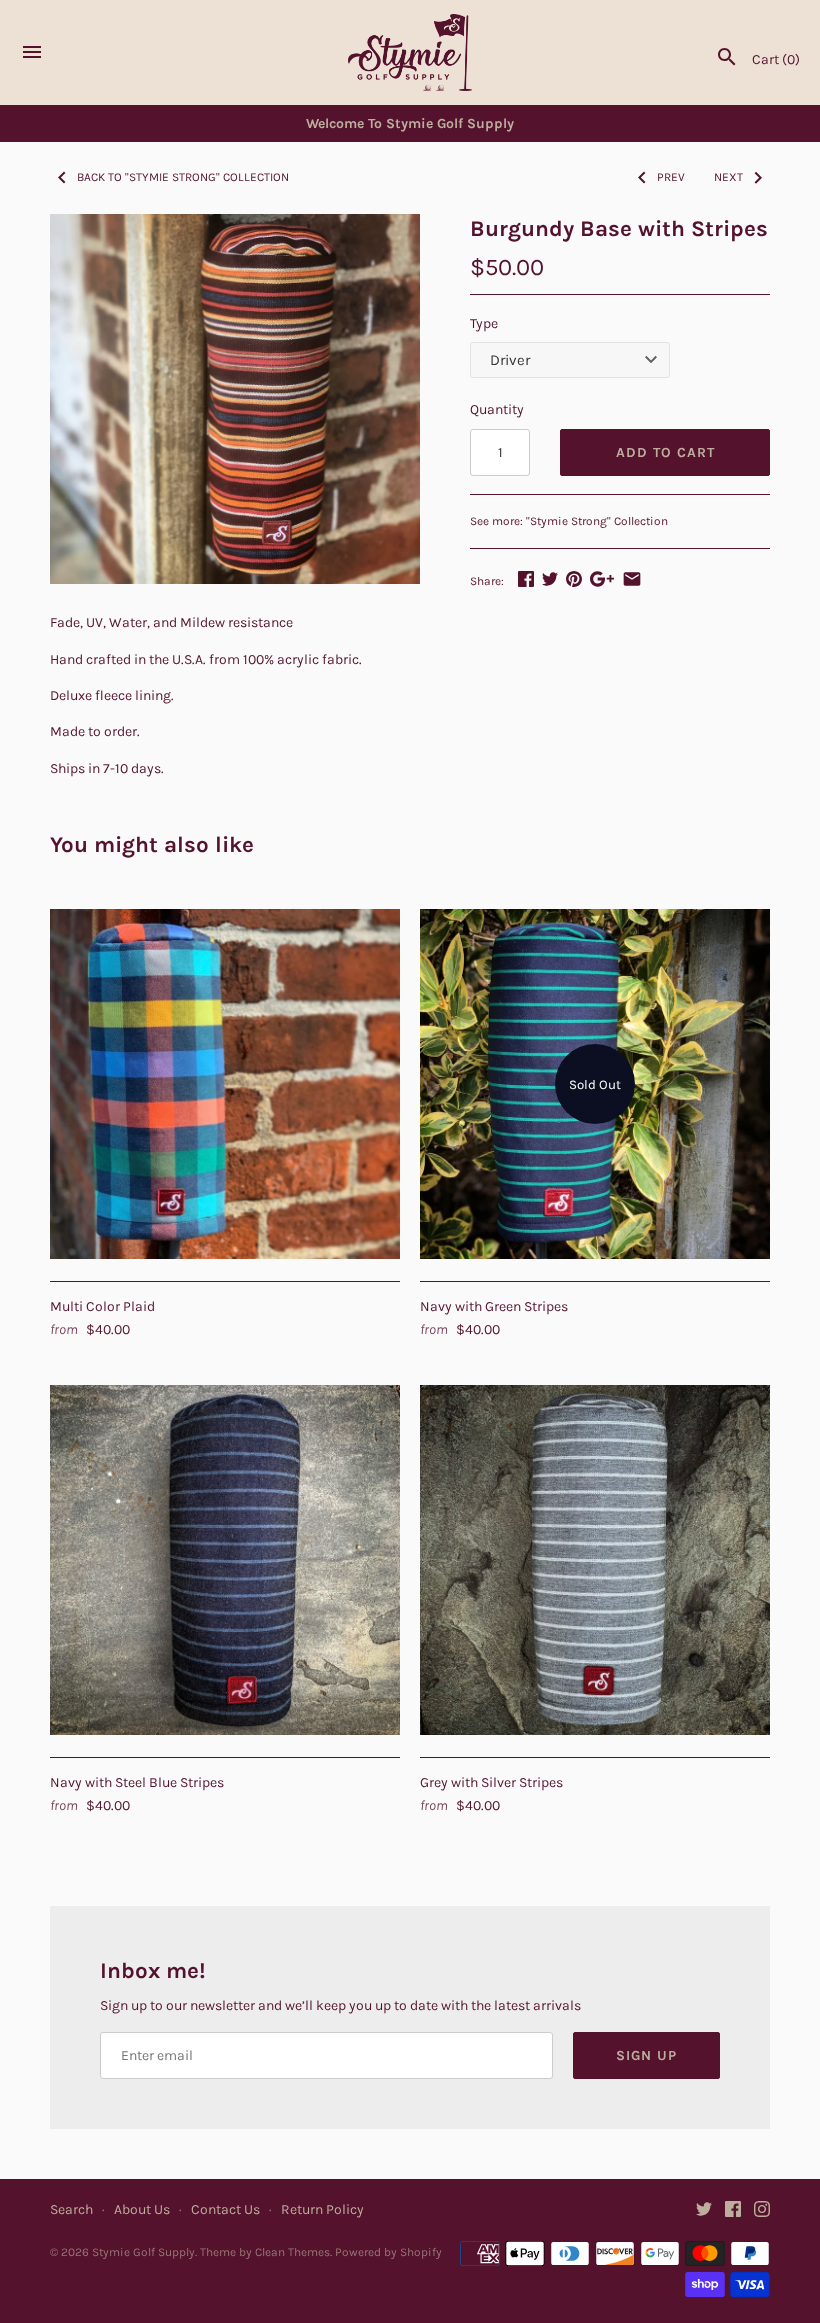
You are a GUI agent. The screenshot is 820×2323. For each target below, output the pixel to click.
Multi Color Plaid (102, 1306)
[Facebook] (733, 2210)
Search (71, 2209)
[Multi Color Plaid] (225, 1084)
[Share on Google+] (602, 578)
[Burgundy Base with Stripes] (235, 399)
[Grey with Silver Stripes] (595, 1560)
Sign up (646, 2055)
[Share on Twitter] (550, 578)
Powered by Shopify (388, 2252)
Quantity (497, 409)
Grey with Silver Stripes (491, 1782)
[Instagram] (762, 2210)
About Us (142, 2209)
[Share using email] (632, 578)
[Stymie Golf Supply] (410, 53)
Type (484, 323)
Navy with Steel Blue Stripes (137, 1782)
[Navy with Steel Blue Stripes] (225, 1560)
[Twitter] (704, 2210)
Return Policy (322, 2209)
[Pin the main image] (574, 578)
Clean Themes (292, 2252)
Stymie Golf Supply (143, 2252)
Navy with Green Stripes (494, 1306)
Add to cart (665, 452)
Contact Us (225, 2209)
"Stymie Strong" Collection (597, 521)
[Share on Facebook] (526, 578)
